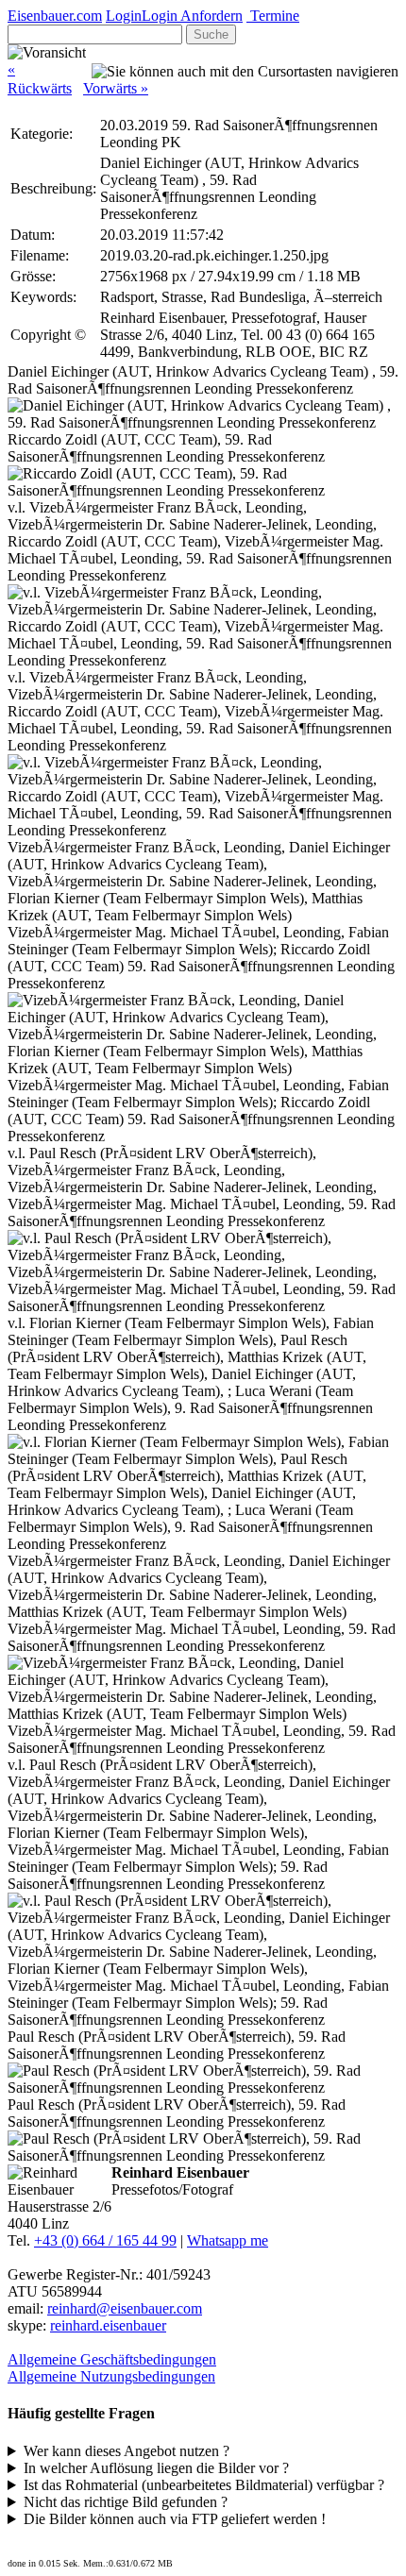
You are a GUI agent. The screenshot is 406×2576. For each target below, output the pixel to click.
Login (124, 16)
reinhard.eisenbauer (108, 2325)
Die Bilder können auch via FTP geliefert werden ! (175, 2519)
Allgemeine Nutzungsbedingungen (111, 2376)
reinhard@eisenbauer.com (125, 2308)
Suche (211, 34)
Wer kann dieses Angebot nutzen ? (127, 2451)
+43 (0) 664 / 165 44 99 (105, 2240)
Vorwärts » (116, 88)
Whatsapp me (228, 2240)
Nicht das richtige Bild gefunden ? (126, 2502)
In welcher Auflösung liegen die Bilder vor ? (156, 2468)
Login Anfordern (192, 16)
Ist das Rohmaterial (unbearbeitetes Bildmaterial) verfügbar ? (204, 2485)
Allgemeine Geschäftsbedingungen (112, 2359)
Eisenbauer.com (55, 16)
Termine (273, 16)
